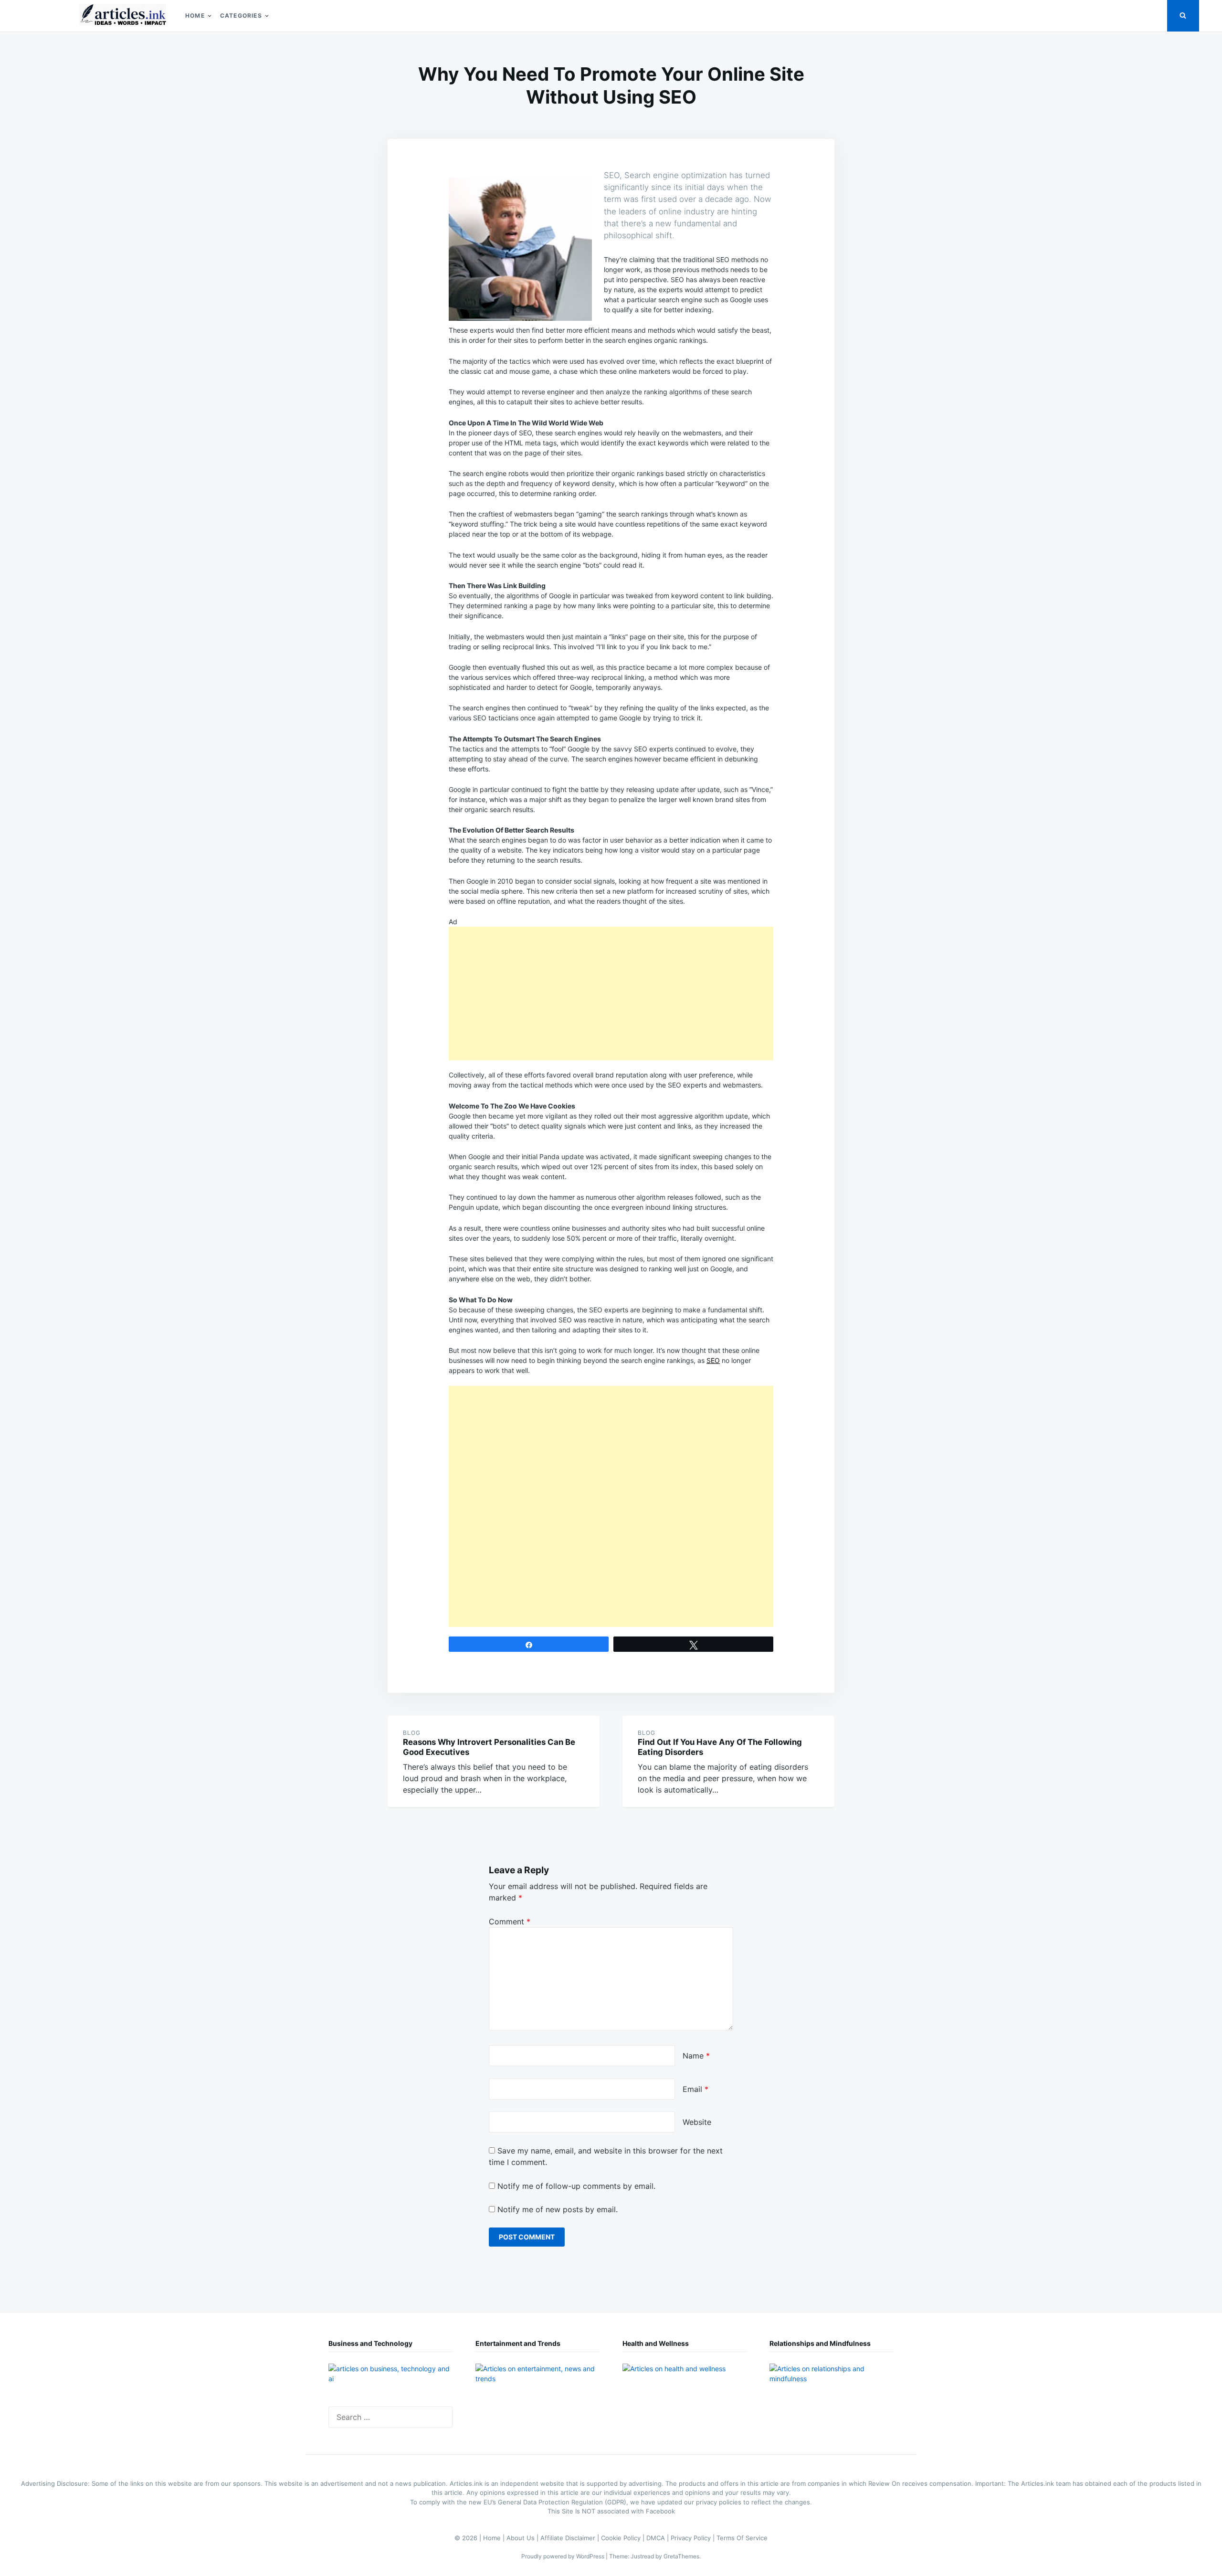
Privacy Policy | (694, 2538)
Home (195, 16)
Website (697, 2122)
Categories (241, 16)
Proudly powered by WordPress (564, 2556)
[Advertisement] (611, 993)
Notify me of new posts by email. (558, 2209)
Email (695, 2089)
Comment (510, 1921)
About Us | (523, 2538)
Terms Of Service (742, 2538)
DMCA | (658, 2538)
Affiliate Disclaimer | (571, 2538)
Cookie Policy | (624, 2538)
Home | (495, 2538)
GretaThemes (681, 2556)
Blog (412, 1733)
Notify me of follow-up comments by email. (576, 2186)
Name (696, 2056)
